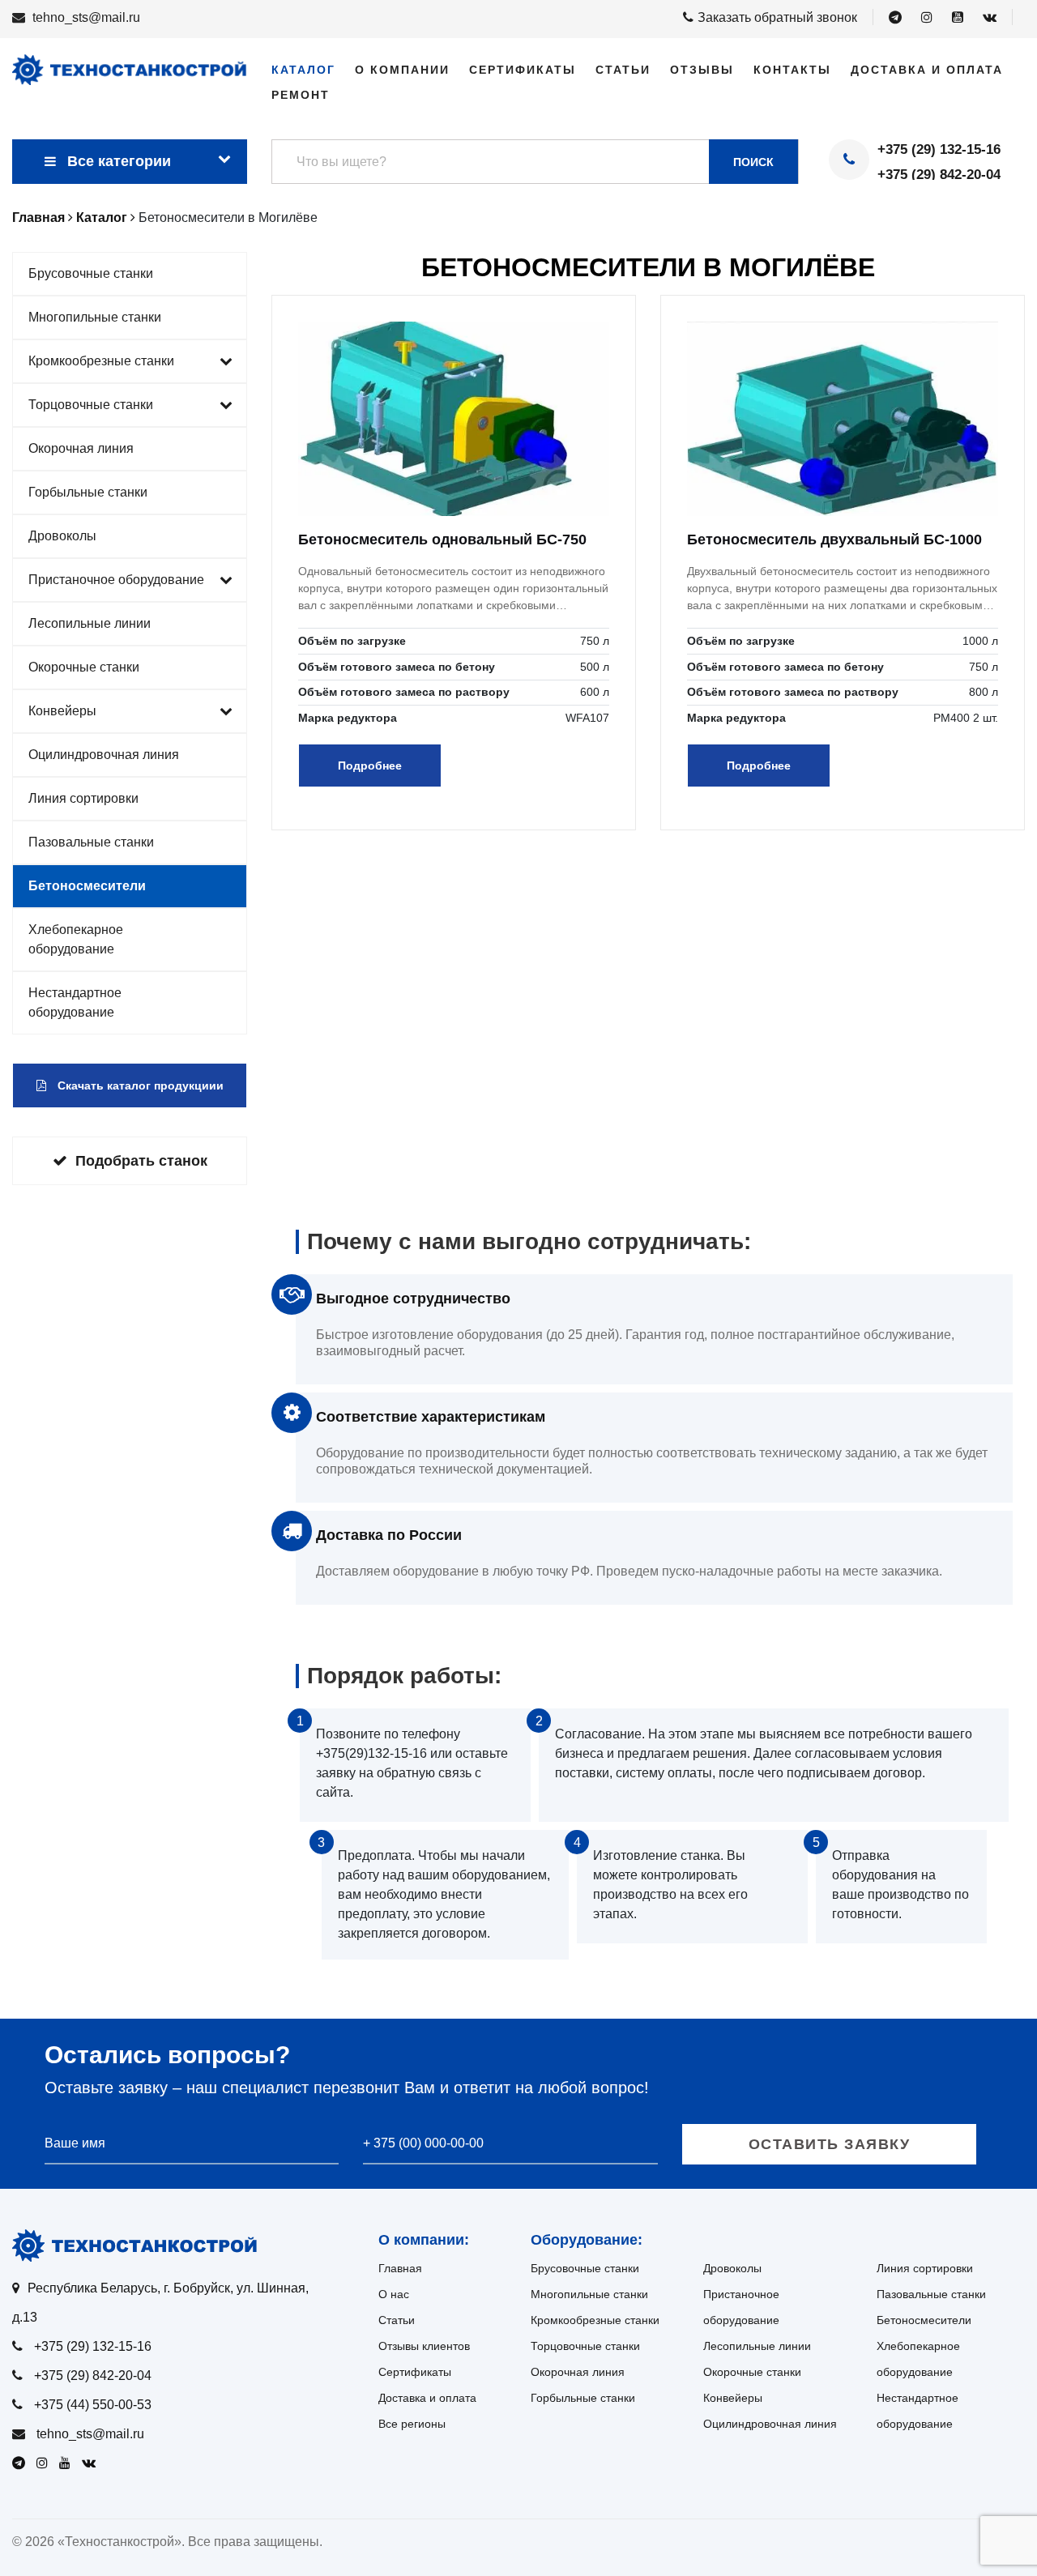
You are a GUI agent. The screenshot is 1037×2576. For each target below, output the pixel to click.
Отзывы (702, 70)
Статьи (623, 70)
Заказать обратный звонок (777, 17)
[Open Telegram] (895, 18)
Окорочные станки (84, 667)
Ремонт (301, 95)
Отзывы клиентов (424, 2346)
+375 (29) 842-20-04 (939, 175)
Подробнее (370, 766)
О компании (402, 70)
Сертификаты (523, 70)
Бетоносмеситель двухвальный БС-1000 (834, 540)
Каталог (303, 70)
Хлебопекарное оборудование (76, 939)
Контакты (792, 70)
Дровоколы (62, 536)
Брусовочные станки (91, 273)
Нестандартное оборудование (75, 1002)
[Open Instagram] (927, 18)
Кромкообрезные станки (101, 361)
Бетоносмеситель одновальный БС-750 (442, 540)
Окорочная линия (81, 448)
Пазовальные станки (91, 842)
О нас (394, 2294)
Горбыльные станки (88, 492)
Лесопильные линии (90, 623)
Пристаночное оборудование (116, 580)
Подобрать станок (141, 1161)
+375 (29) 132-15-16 (939, 149)
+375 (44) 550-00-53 (93, 2405)
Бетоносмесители (87, 886)
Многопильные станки (95, 317)
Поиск (753, 162)
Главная (400, 2268)
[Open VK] (990, 18)
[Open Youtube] (958, 18)
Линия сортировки (83, 798)
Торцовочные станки (91, 405)
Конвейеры (62, 711)
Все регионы (412, 2424)
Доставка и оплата (927, 70)
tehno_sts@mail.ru (86, 17)
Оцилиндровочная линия (104, 755)
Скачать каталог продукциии (139, 1085)
